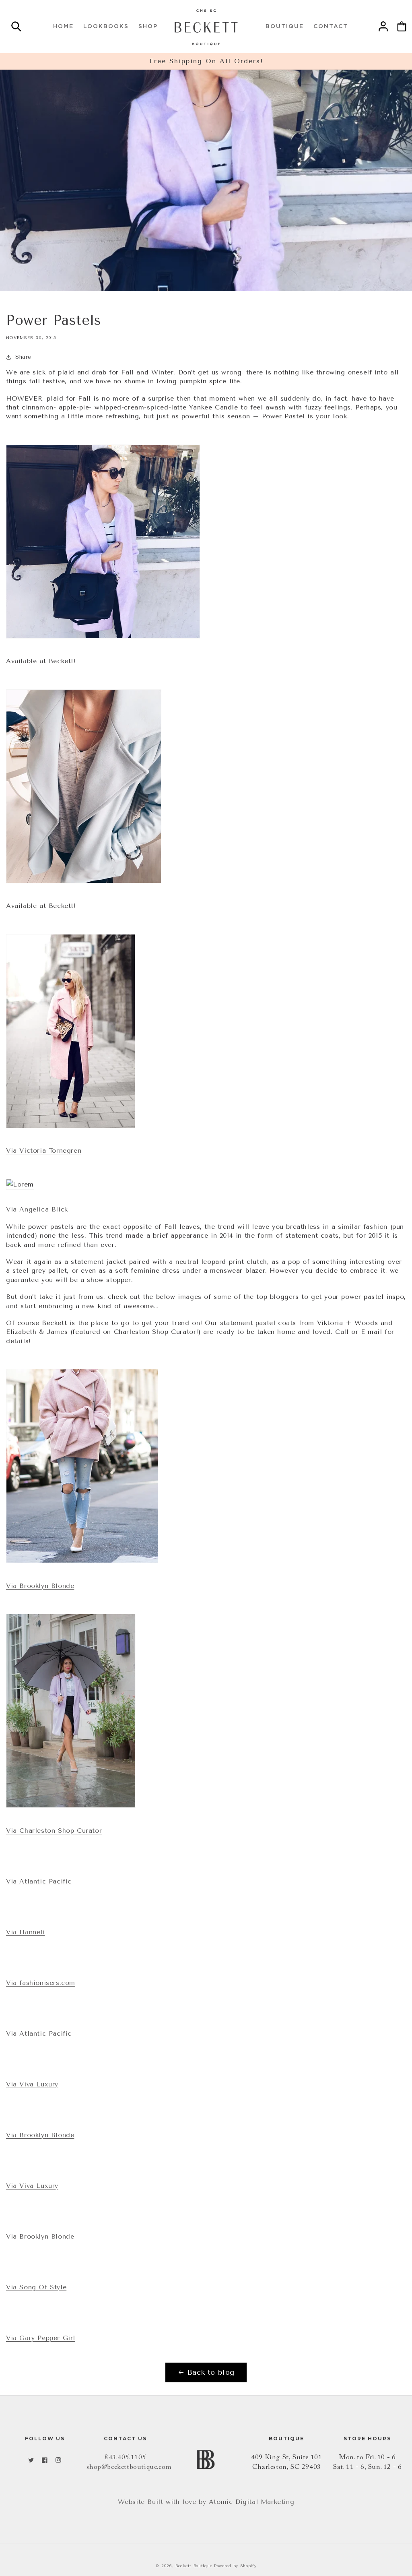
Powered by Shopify (235, 2566)
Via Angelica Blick (37, 1209)
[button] (16, 28)
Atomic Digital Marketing (251, 2502)
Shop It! (43, 617)
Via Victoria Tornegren (44, 1151)
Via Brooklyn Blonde (40, 1586)
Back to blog (211, 2372)
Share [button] (23, 357)
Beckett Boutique (194, 2566)
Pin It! (40, 862)
